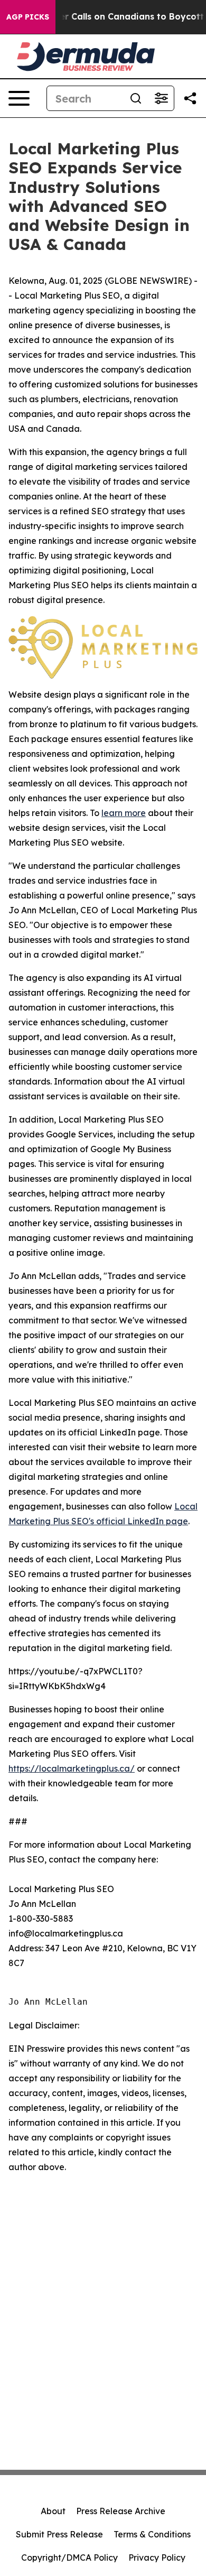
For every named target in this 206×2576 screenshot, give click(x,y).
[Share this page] (190, 98)
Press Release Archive (121, 2511)
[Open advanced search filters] (161, 98)
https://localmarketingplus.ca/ (72, 1768)
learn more (124, 813)
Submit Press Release (59, 2534)
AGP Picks (28, 17)
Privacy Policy (157, 2558)
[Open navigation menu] (19, 98)
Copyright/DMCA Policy (69, 2558)
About (53, 2511)
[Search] (136, 98)
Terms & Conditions (152, 2534)
